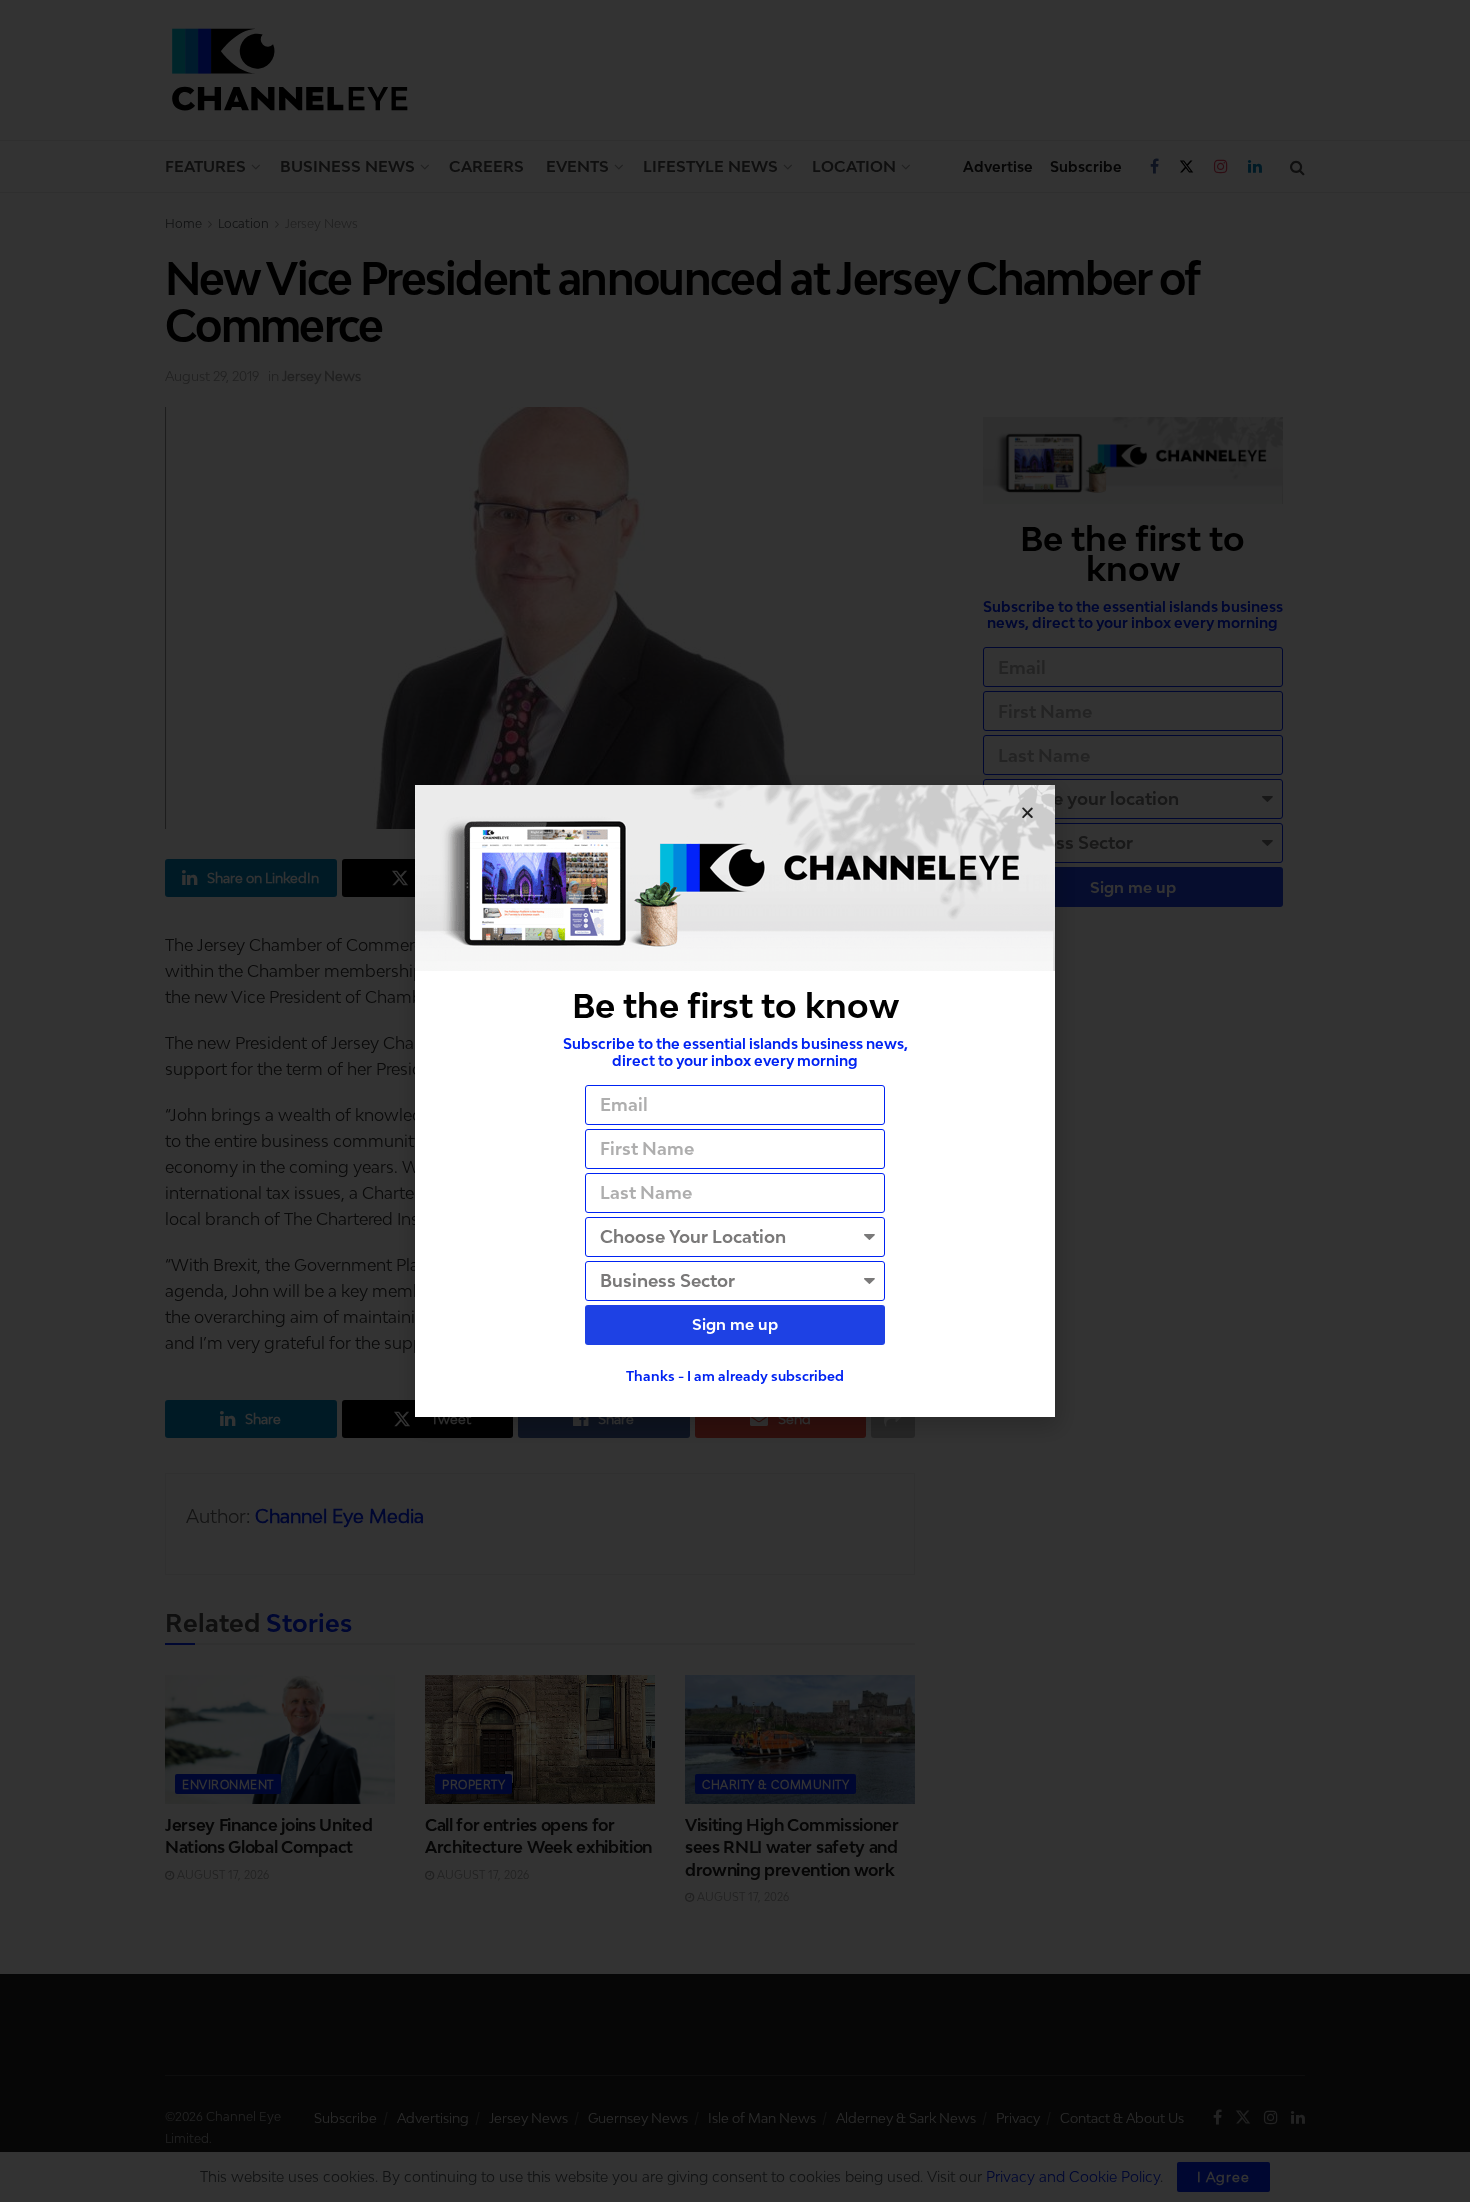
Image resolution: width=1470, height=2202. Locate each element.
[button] (1027, 812)
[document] (735, 1101)
